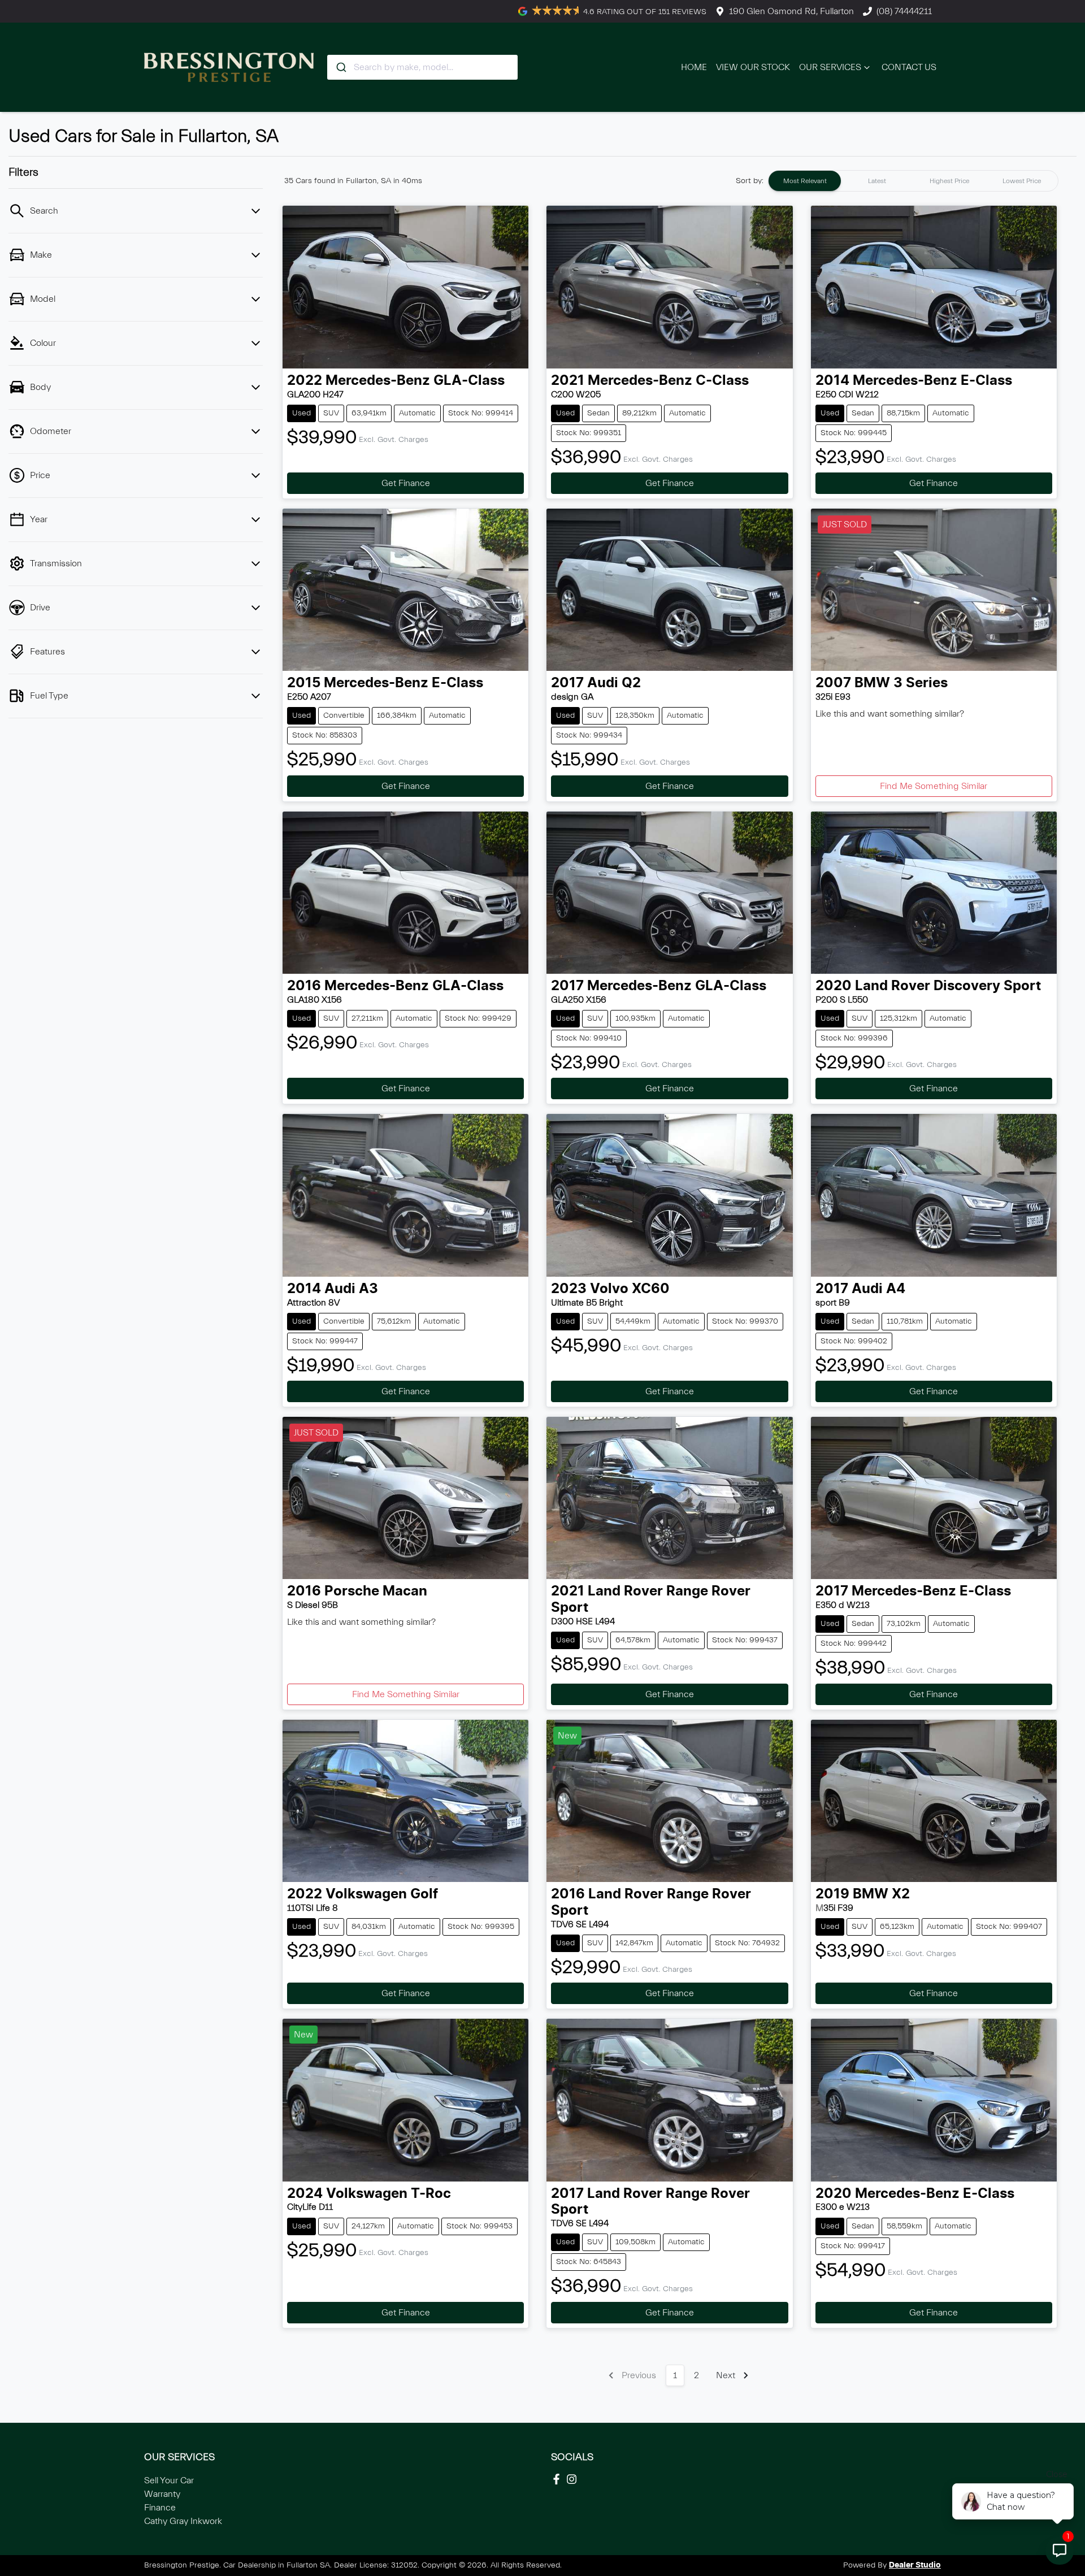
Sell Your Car (169, 2480)
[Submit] (340, 67)
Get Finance (406, 483)
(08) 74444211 (904, 11)
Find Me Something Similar (934, 786)
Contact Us (909, 67)
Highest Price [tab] (949, 181)
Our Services (830, 67)
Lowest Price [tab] (1022, 181)
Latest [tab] (877, 181)
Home (694, 67)
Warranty (162, 2494)
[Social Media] (559, 2479)
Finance (160, 2508)
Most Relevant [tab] (805, 181)
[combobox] (422, 67)
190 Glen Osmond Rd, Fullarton (791, 11)
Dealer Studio (915, 2565)
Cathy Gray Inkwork (183, 2521)
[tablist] (913, 181)
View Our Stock (753, 67)
